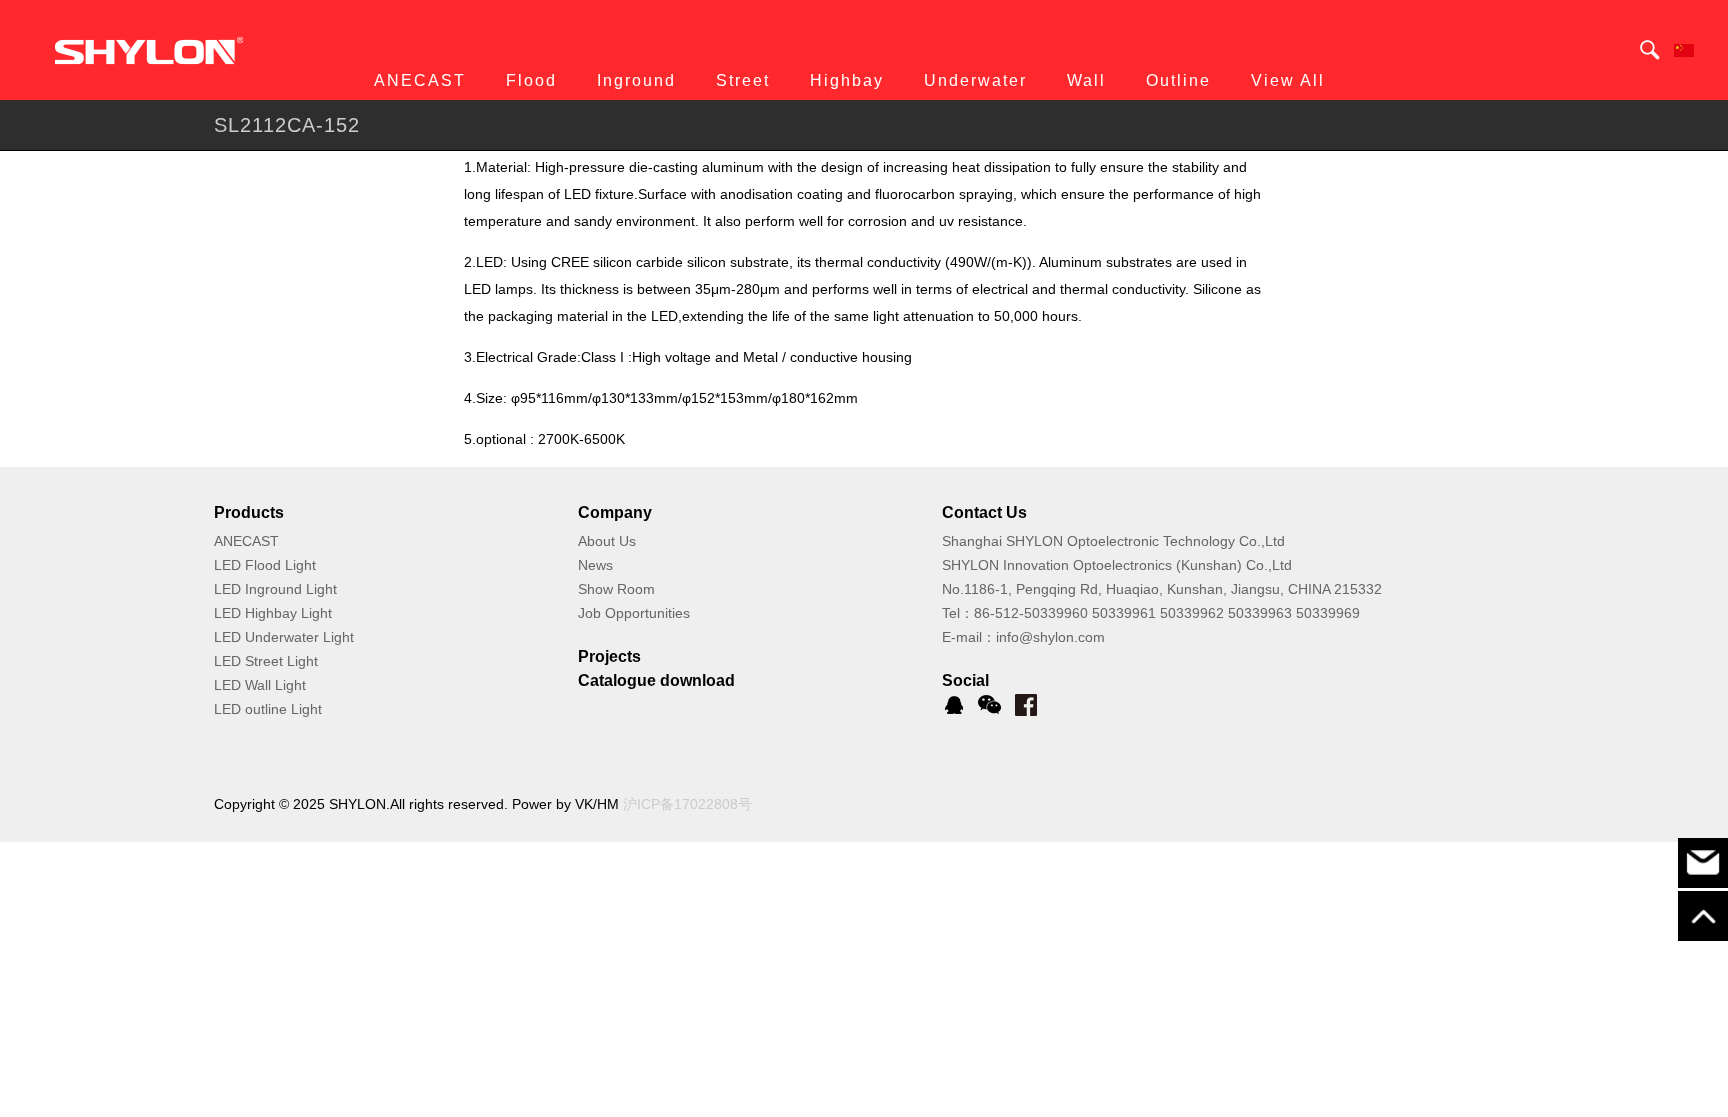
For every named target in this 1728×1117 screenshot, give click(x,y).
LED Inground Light (275, 589)
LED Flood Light (265, 565)
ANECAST (246, 541)
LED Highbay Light (273, 613)
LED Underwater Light (284, 637)
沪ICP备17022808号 (687, 804)
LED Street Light (266, 661)
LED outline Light (268, 709)
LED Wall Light (260, 685)
